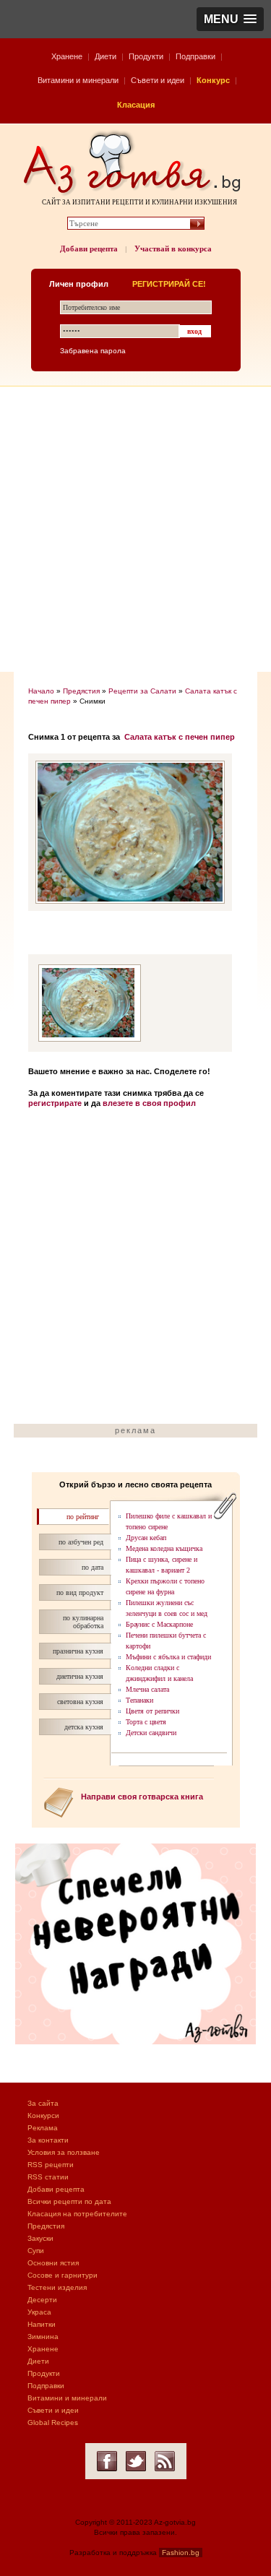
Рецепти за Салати (142, 691)
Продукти (146, 56)
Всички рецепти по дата (69, 2201)
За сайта (43, 2103)
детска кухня (84, 1727)
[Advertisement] (135, 529)
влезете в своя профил (149, 1103)
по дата (93, 1567)
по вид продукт (80, 1592)
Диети (106, 56)
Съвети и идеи (158, 80)
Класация (136, 105)
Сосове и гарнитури (63, 2275)
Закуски (40, 2238)
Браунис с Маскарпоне (159, 1624)
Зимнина (43, 2337)
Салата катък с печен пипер (180, 737)
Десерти (42, 2300)
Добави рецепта (89, 248)
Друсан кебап (146, 1538)
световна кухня (80, 1702)
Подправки (195, 56)
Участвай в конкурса (173, 248)
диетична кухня (80, 1676)
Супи (36, 2251)
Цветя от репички (152, 1711)
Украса (39, 2312)
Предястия (81, 691)
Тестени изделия (57, 2287)
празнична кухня (78, 1651)
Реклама (43, 2128)
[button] (230, 19)
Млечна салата (147, 1689)
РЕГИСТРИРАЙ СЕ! (169, 284)
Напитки (42, 2324)
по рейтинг (83, 1517)
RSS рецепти (51, 2165)
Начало (41, 691)
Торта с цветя (146, 1722)
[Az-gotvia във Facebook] (107, 2461)
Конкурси (43, 2115)
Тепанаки (139, 1700)
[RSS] (165, 2461)
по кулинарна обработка (83, 1622)
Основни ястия (53, 2263)
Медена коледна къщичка (164, 1548)
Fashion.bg (181, 2553)
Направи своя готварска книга (142, 1797)
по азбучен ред (81, 1542)
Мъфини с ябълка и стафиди (168, 1657)
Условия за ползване (64, 2152)
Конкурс (213, 80)
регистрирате (55, 1103)
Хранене (67, 56)
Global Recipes (53, 2422)
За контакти (48, 2140)
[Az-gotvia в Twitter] (136, 2461)
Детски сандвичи (151, 1733)
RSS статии (48, 2177)
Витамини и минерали (78, 80)
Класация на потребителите (77, 2214)
